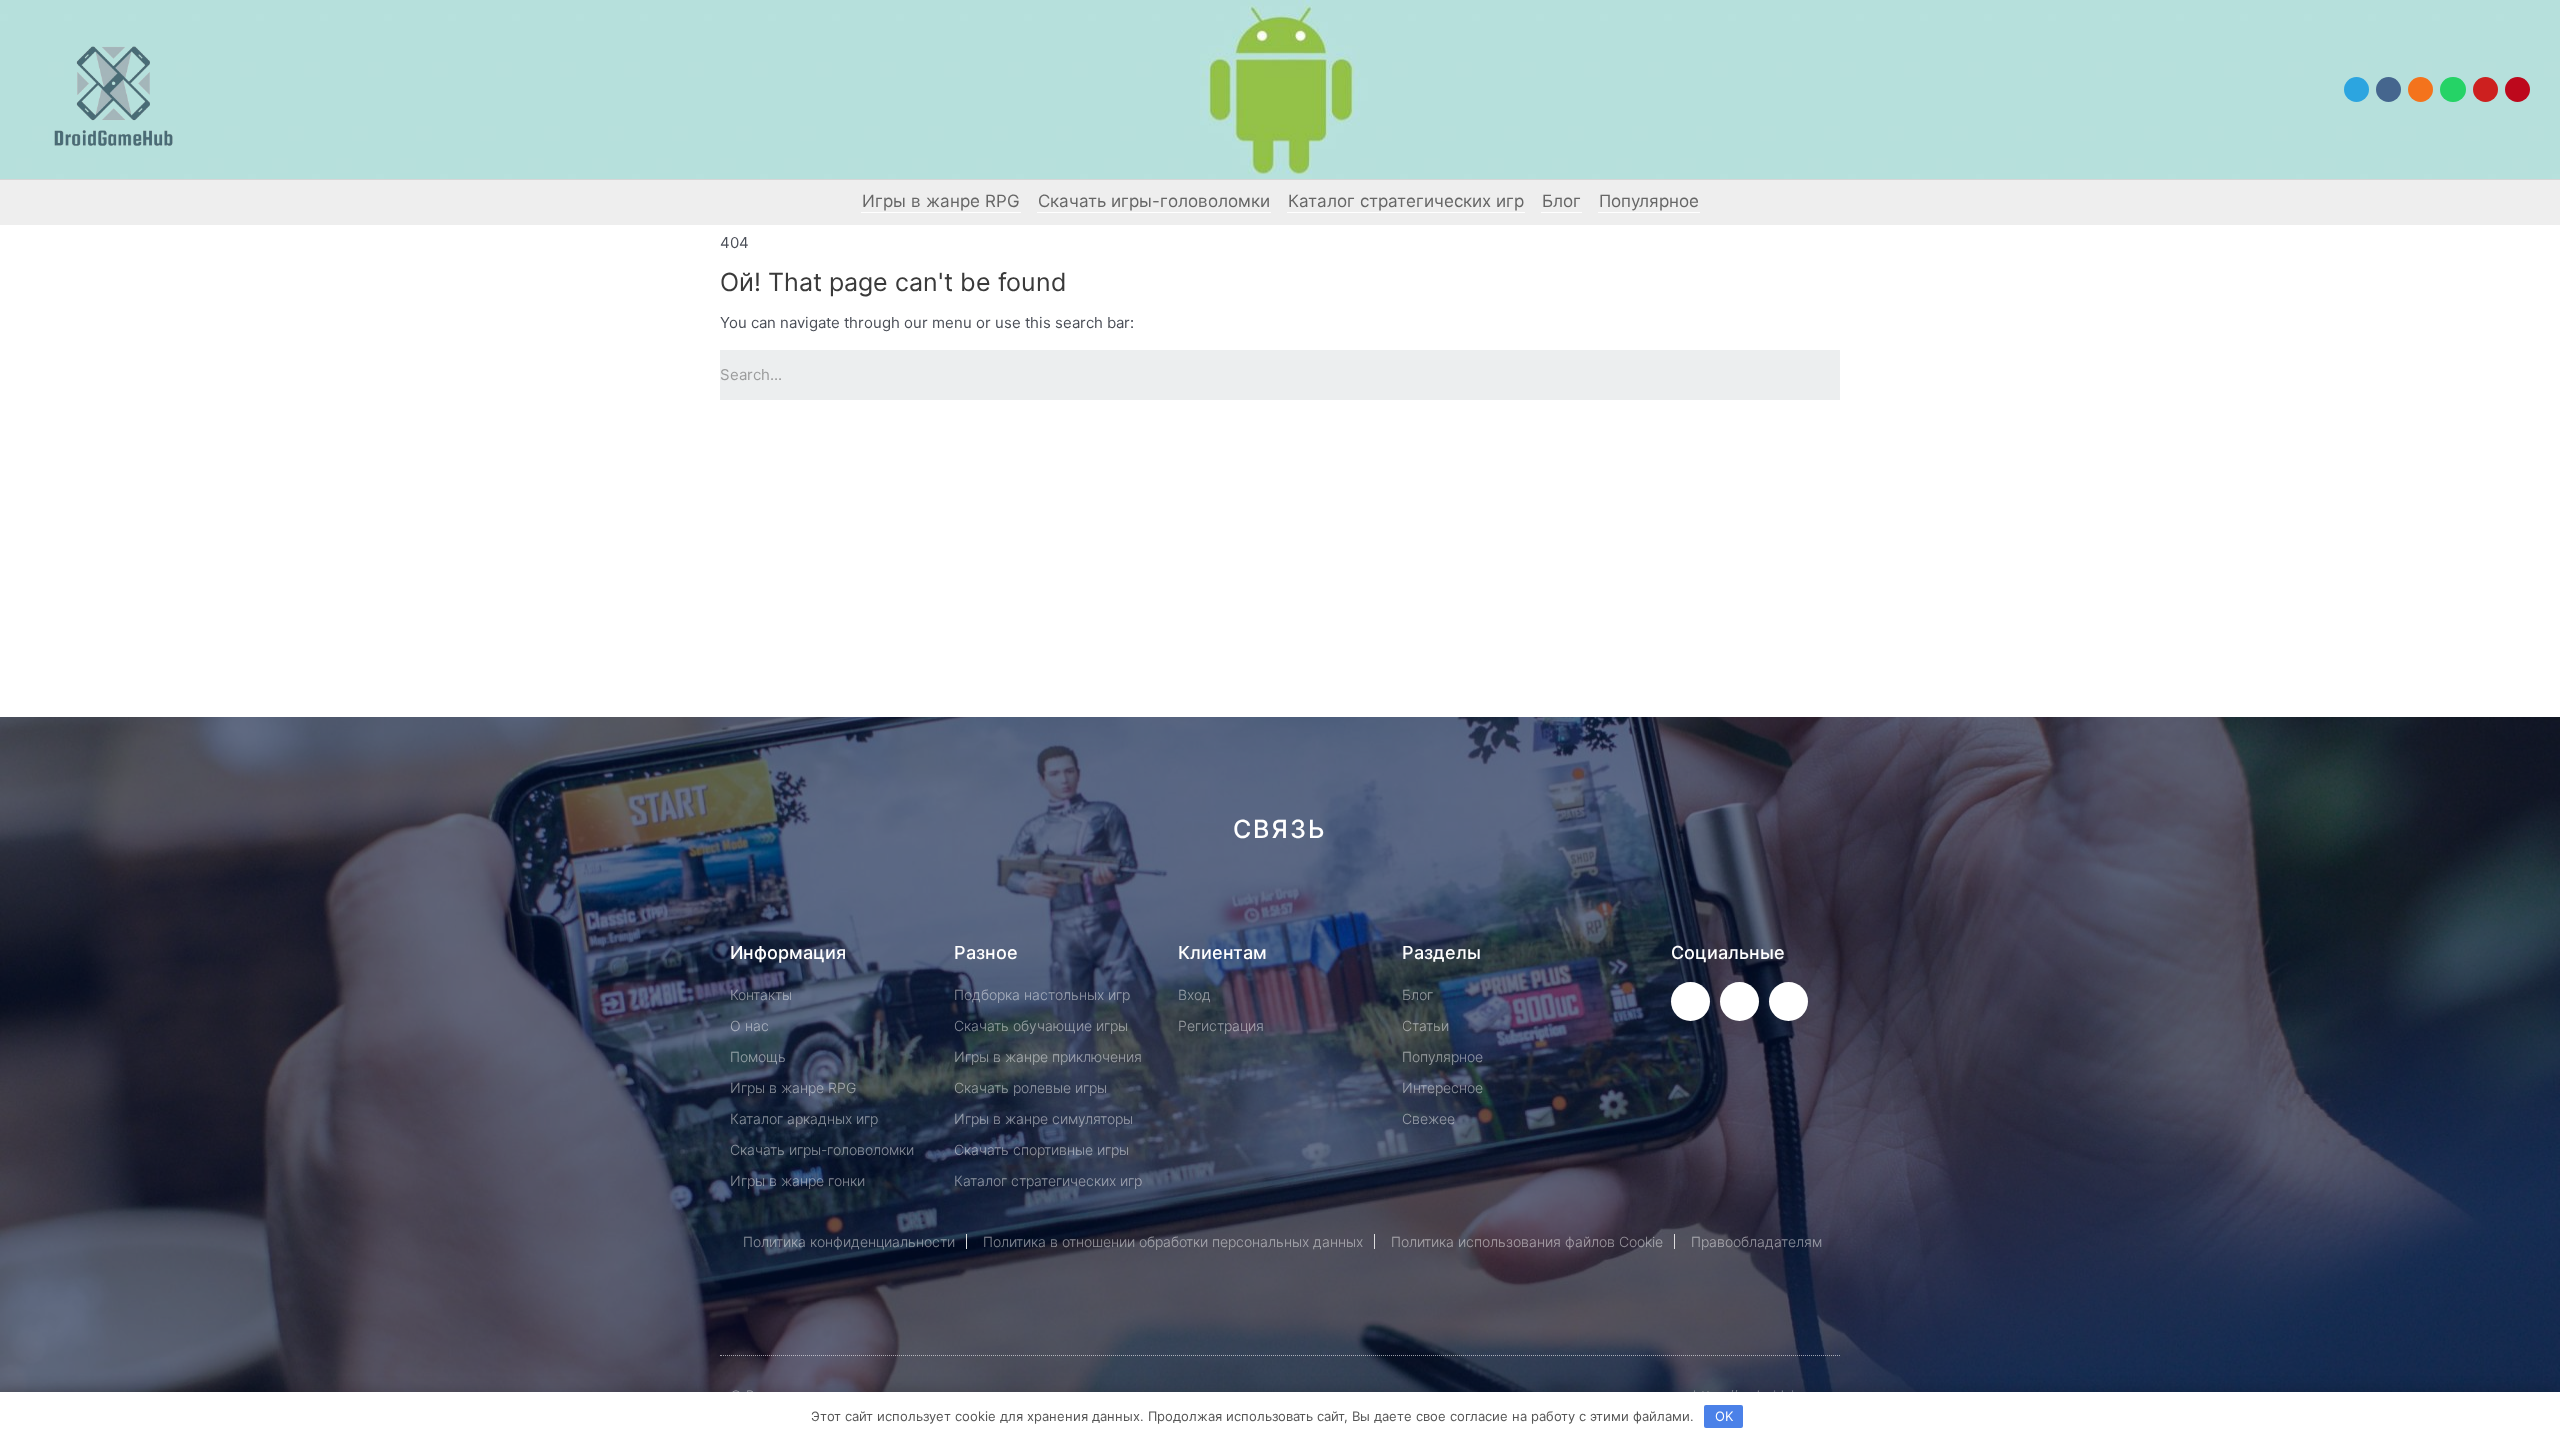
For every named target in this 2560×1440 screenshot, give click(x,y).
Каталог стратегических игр (1406, 201)
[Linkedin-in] (1380, 900)
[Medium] (1313, 900)
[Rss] (1581, 900)
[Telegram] (2356, 89)
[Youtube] (2485, 89)
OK (1724, 1416)
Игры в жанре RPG (941, 201)
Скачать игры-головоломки (1154, 201)
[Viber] (1514, 900)
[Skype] (1447, 900)
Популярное (1649, 201)
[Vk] (2388, 89)
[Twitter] (1690, 1001)
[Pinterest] (2517, 89)
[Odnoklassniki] (2420, 89)
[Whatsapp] (2452, 89)
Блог (1561, 201)
